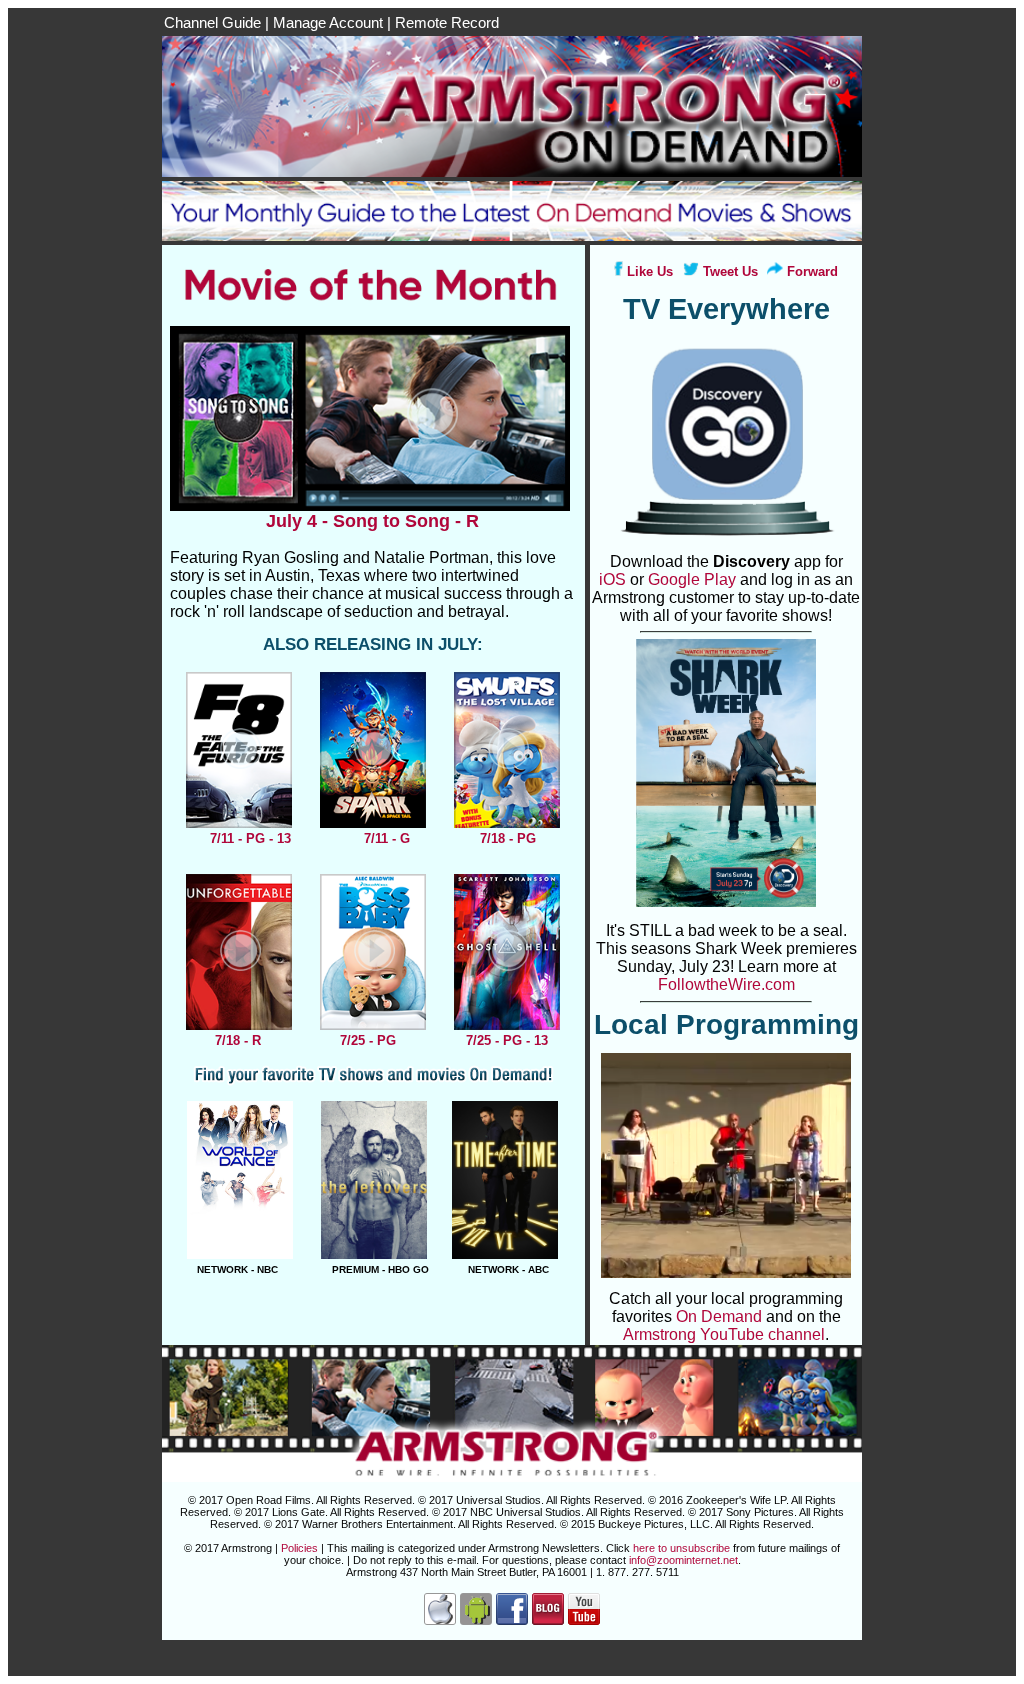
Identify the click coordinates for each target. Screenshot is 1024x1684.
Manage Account (328, 22)
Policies (299, 1548)
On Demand (719, 1316)
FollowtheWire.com (726, 984)
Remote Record (447, 22)
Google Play (692, 579)
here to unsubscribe (681, 1548)
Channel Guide (212, 22)
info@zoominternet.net (683, 1560)
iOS (612, 579)
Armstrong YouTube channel (724, 1334)
